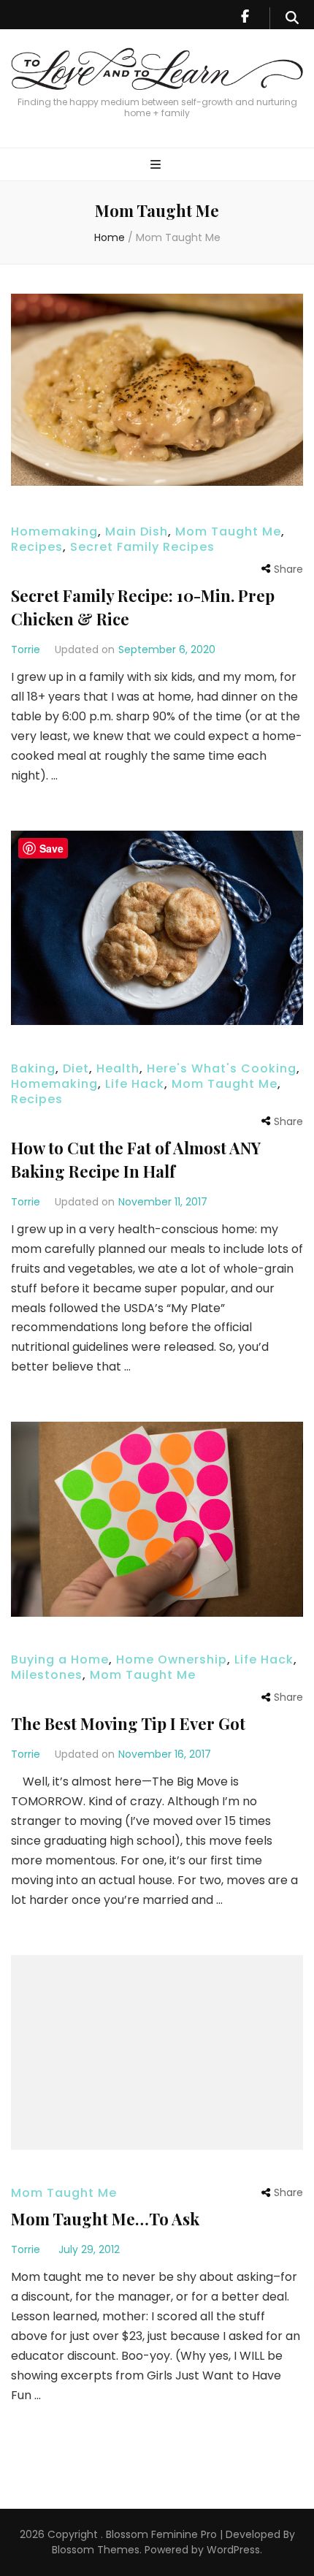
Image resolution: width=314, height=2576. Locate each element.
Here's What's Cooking (222, 1068)
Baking (33, 1068)
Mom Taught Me (228, 531)
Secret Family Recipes (142, 547)
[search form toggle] (292, 18)
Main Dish (137, 531)
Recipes (37, 547)
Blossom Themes (96, 2550)
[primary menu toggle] (157, 165)
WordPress (233, 2550)
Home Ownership (172, 1659)
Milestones (47, 1675)
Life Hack (135, 1084)
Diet (76, 1068)
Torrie (26, 649)
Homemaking (54, 531)
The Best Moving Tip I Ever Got (128, 1723)
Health (118, 1068)
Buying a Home (60, 1659)
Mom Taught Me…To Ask (105, 2219)
